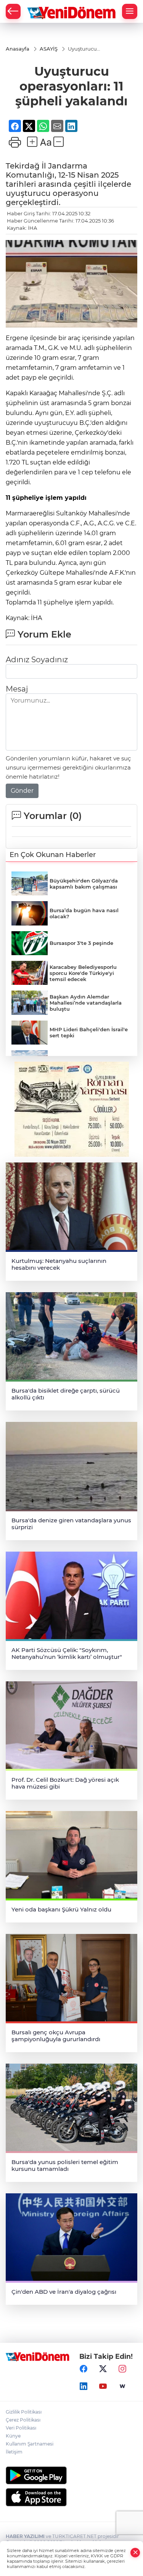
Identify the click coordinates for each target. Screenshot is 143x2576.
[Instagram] (122, 2369)
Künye (13, 2436)
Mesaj (17, 689)
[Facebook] (84, 2369)
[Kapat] (135, 2553)
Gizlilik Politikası (24, 2412)
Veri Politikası (21, 2428)
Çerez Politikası (23, 2420)
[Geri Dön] (13, 11)
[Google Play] (71, 2475)
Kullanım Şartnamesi (30, 2444)
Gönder (22, 791)
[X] (103, 2369)
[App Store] (71, 2497)
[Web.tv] (122, 2387)
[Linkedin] (84, 2387)
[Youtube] (103, 2387)
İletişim (14, 2452)
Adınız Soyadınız (37, 660)
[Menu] (130, 11)
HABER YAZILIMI (25, 2536)
